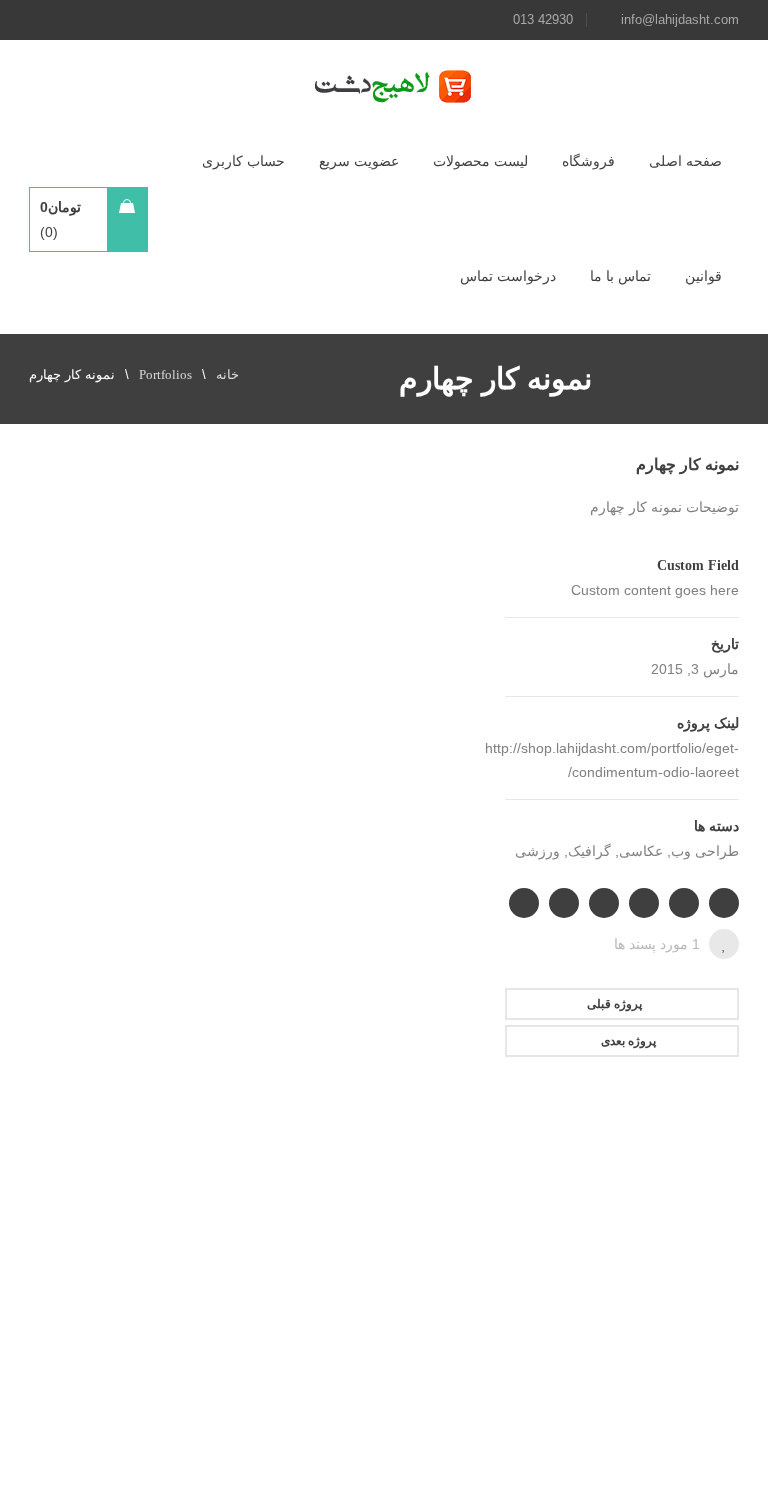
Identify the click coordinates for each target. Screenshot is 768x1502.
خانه (227, 374)
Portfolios (165, 374)
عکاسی (641, 851)
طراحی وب (705, 851)
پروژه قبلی (614, 1004)
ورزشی (537, 851)
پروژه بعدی (628, 1041)
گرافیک (589, 851)
